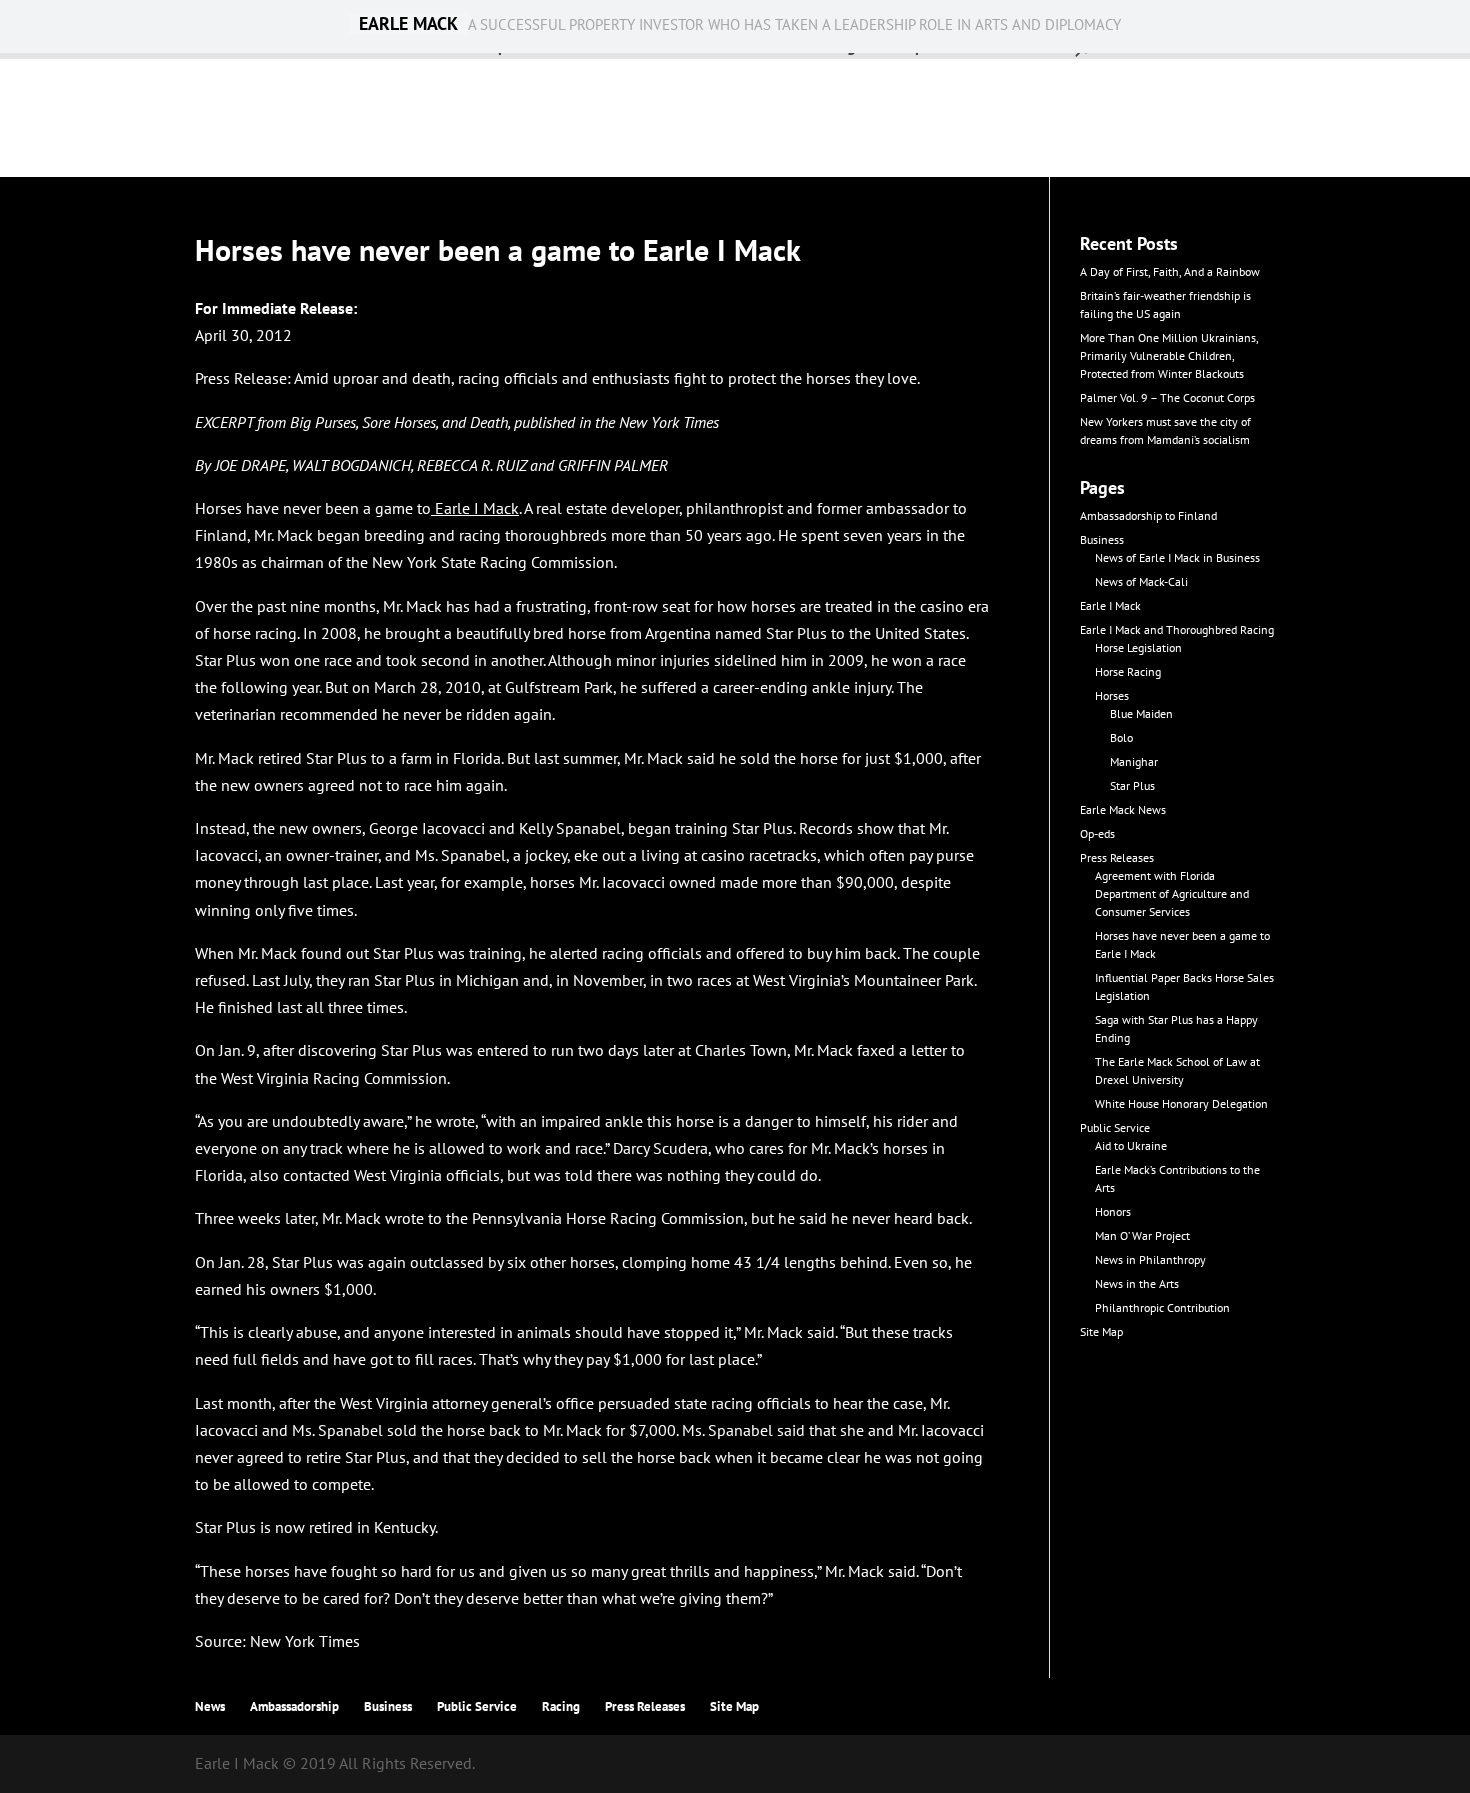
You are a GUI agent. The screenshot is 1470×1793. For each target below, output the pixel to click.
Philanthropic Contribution (1162, 1307)
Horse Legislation (1138, 647)
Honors (1113, 1211)
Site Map (1101, 1331)
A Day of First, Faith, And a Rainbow (1170, 271)
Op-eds (1097, 833)
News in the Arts (1137, 1283)
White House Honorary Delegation (1181, 1103)
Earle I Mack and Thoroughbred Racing (1177, 629)
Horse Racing (1128, 671)
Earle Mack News (1123, 809)
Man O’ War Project (1142, 1235)
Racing (561, 1706)
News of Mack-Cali (1141, 581)
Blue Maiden (1141, 713)
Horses (1112, 695)
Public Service (1115, 1127)
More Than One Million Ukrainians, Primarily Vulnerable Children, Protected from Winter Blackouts (1169, 355)
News (210, 1706)
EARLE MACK (408, 24)
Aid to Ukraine (1131, 1145)
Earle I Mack (477, 508)
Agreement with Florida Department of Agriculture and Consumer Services (1172, 893)
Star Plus (1132, 785)
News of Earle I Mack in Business (1177, 557)
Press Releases (1117, 857)
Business (1102, 539)
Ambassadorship (294, 1706)
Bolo (1121, 737)
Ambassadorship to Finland (1148, 515)
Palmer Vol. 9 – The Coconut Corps (1167, 397)
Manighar (1134, 761)
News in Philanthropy (1150, 1259)
